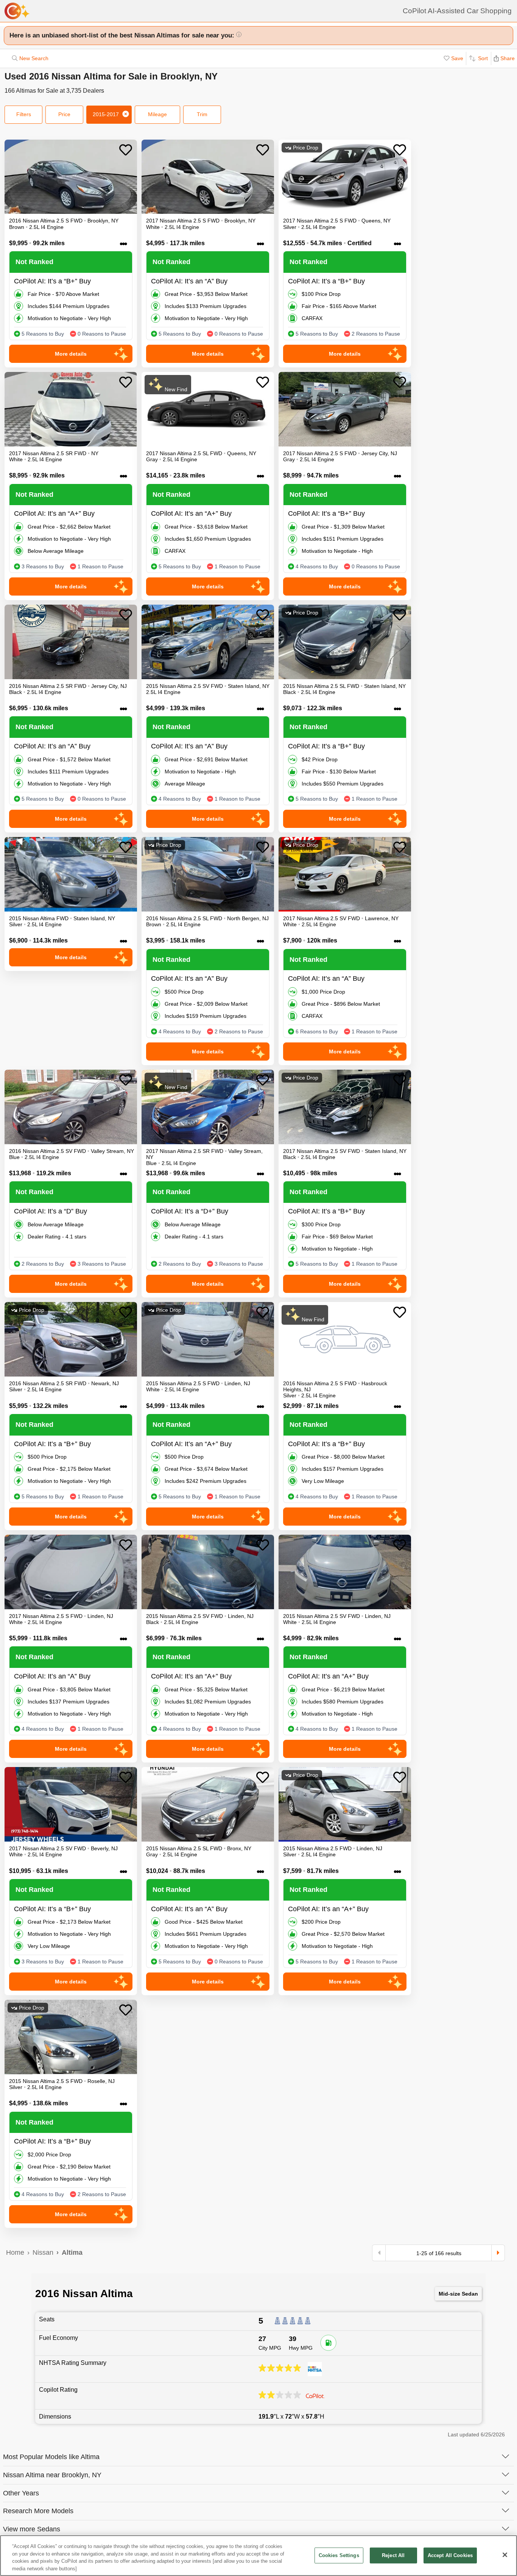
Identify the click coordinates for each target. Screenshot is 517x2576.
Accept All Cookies (450, 2555)
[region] (258, 2556)
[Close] (505, 2555)
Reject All (393, 2555)
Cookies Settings (339, 2555)
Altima (72, 2252)
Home (15, 2252)
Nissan (43, 2252)
